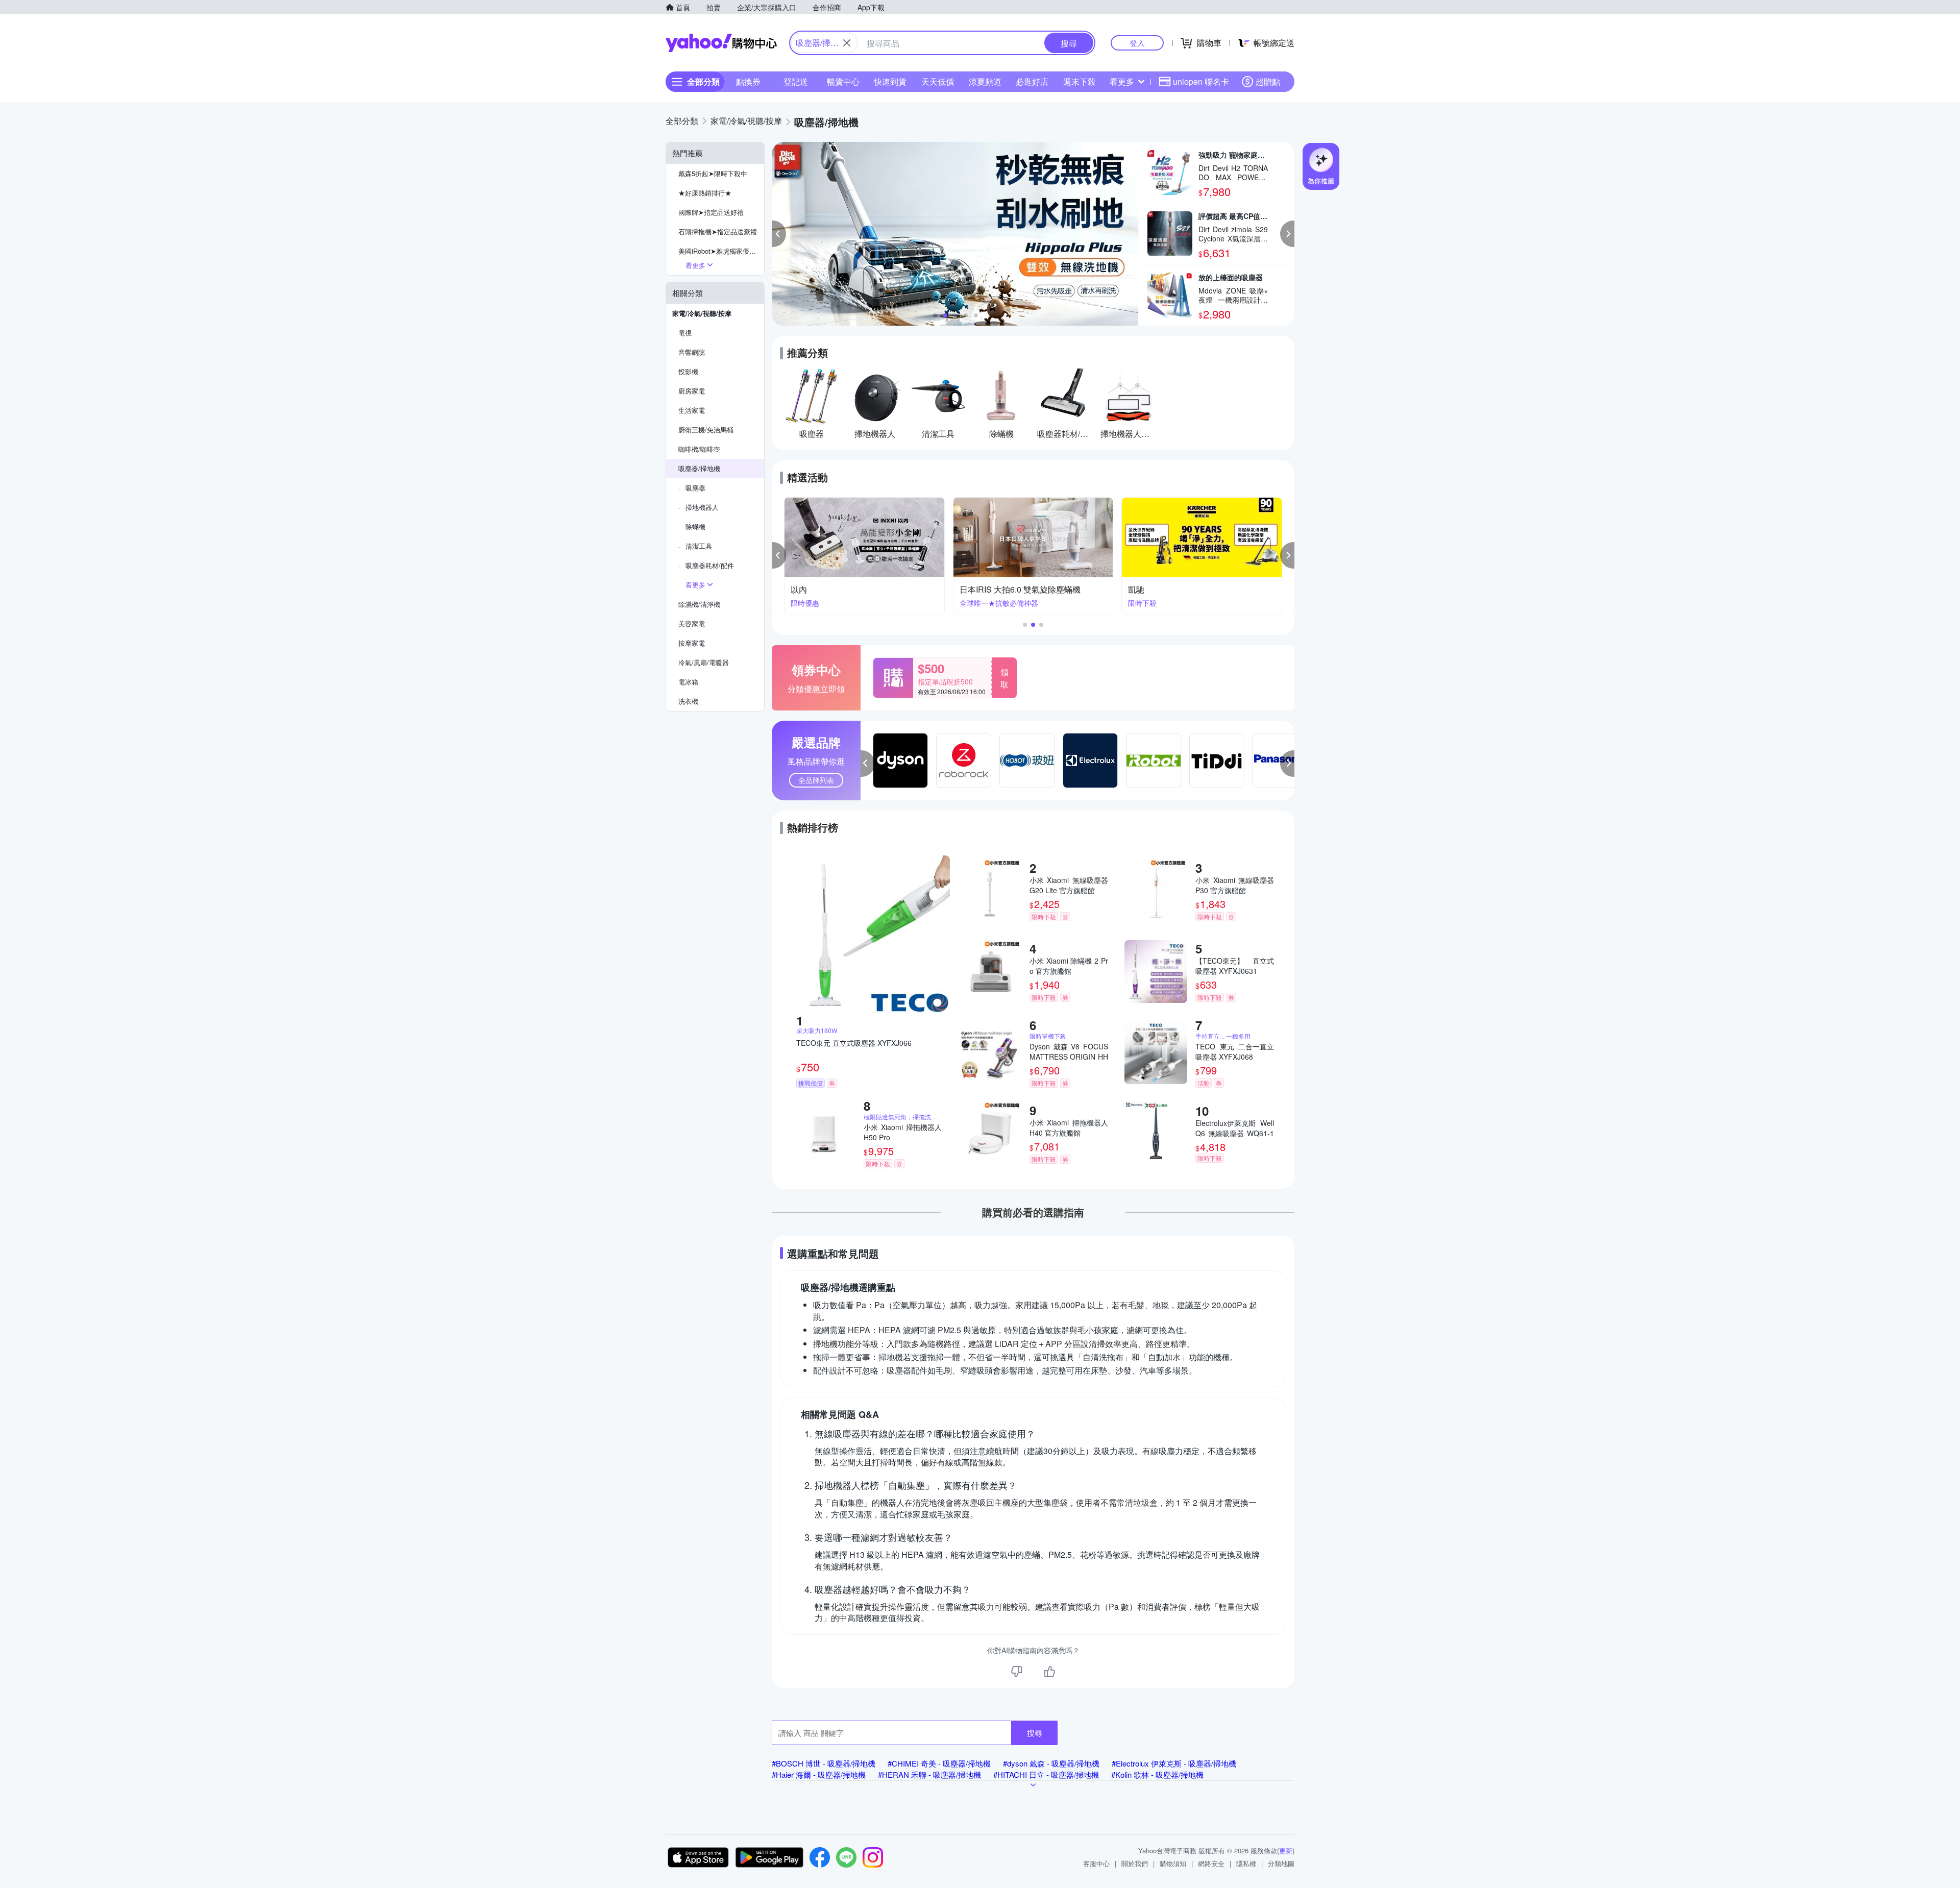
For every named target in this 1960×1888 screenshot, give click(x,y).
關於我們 (1135, 1863)
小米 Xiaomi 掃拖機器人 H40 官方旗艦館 (1069, 1127)
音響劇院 (692, 352)
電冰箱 (688, 682)
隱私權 (1246, 1863)
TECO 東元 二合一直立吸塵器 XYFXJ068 (1235, 1051)
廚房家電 (692, 391)
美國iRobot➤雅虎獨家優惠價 (720, 251)
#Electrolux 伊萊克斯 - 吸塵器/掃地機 (1174, 1763)
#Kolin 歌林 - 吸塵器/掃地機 (1157, 1774)
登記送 (796, 81)
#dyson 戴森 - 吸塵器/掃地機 (1051, 1763)
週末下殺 (1080, 81)
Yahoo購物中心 (721, 43)
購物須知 (1173, 1863)
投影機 (688, 371)
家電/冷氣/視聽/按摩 (702, 313)
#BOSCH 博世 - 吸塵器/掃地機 (824, 1763)
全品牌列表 (816, 780)
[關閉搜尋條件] (847, 43)
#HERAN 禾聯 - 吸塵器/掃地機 (929, 1774)
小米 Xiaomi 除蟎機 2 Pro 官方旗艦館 (1069, 966)
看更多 (1122, 81)
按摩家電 (692, 643)
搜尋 (1035, 1733)
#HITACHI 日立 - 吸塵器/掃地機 (1046, 1774)
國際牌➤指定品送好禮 (711, 212)
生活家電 (692, 410)
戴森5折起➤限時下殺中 (713, 173)
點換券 (748, 81)
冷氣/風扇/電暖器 (704, 662)
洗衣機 (688, 701)
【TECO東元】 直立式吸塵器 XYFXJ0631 (1235, 966)
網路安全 (1211, 1863)
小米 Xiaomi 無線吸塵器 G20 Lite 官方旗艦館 (1069, 885)
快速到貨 (890, 81)
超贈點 (1268, 81)
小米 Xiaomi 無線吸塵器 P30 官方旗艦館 (1235, 885)
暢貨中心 (843, 81)
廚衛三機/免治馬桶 (706, 430)
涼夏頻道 (985, 81)
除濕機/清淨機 (699, 604)
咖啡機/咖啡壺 (699, 449)
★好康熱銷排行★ (705, 193)
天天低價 (938, 81)
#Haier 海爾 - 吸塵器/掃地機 (819, 1774)
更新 (1286, 1850)
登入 (1137, 43)
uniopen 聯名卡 (1201, 81)
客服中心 (1096, 1863)
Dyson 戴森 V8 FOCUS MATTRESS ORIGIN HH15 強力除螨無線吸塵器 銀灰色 (1069, 1051)
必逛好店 (1032, 81)
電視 (685, 333)
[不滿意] (1017, 1672)
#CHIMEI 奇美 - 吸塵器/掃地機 (939, 1763)
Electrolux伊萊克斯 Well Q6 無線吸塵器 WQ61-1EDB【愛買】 (1235, 1128)
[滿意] (1049, 1672)
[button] (779, 234)
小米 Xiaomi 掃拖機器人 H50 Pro (903, 1132)
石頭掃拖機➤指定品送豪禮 (718, 231)
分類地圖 (1281, 1863)
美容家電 (692, 623)
